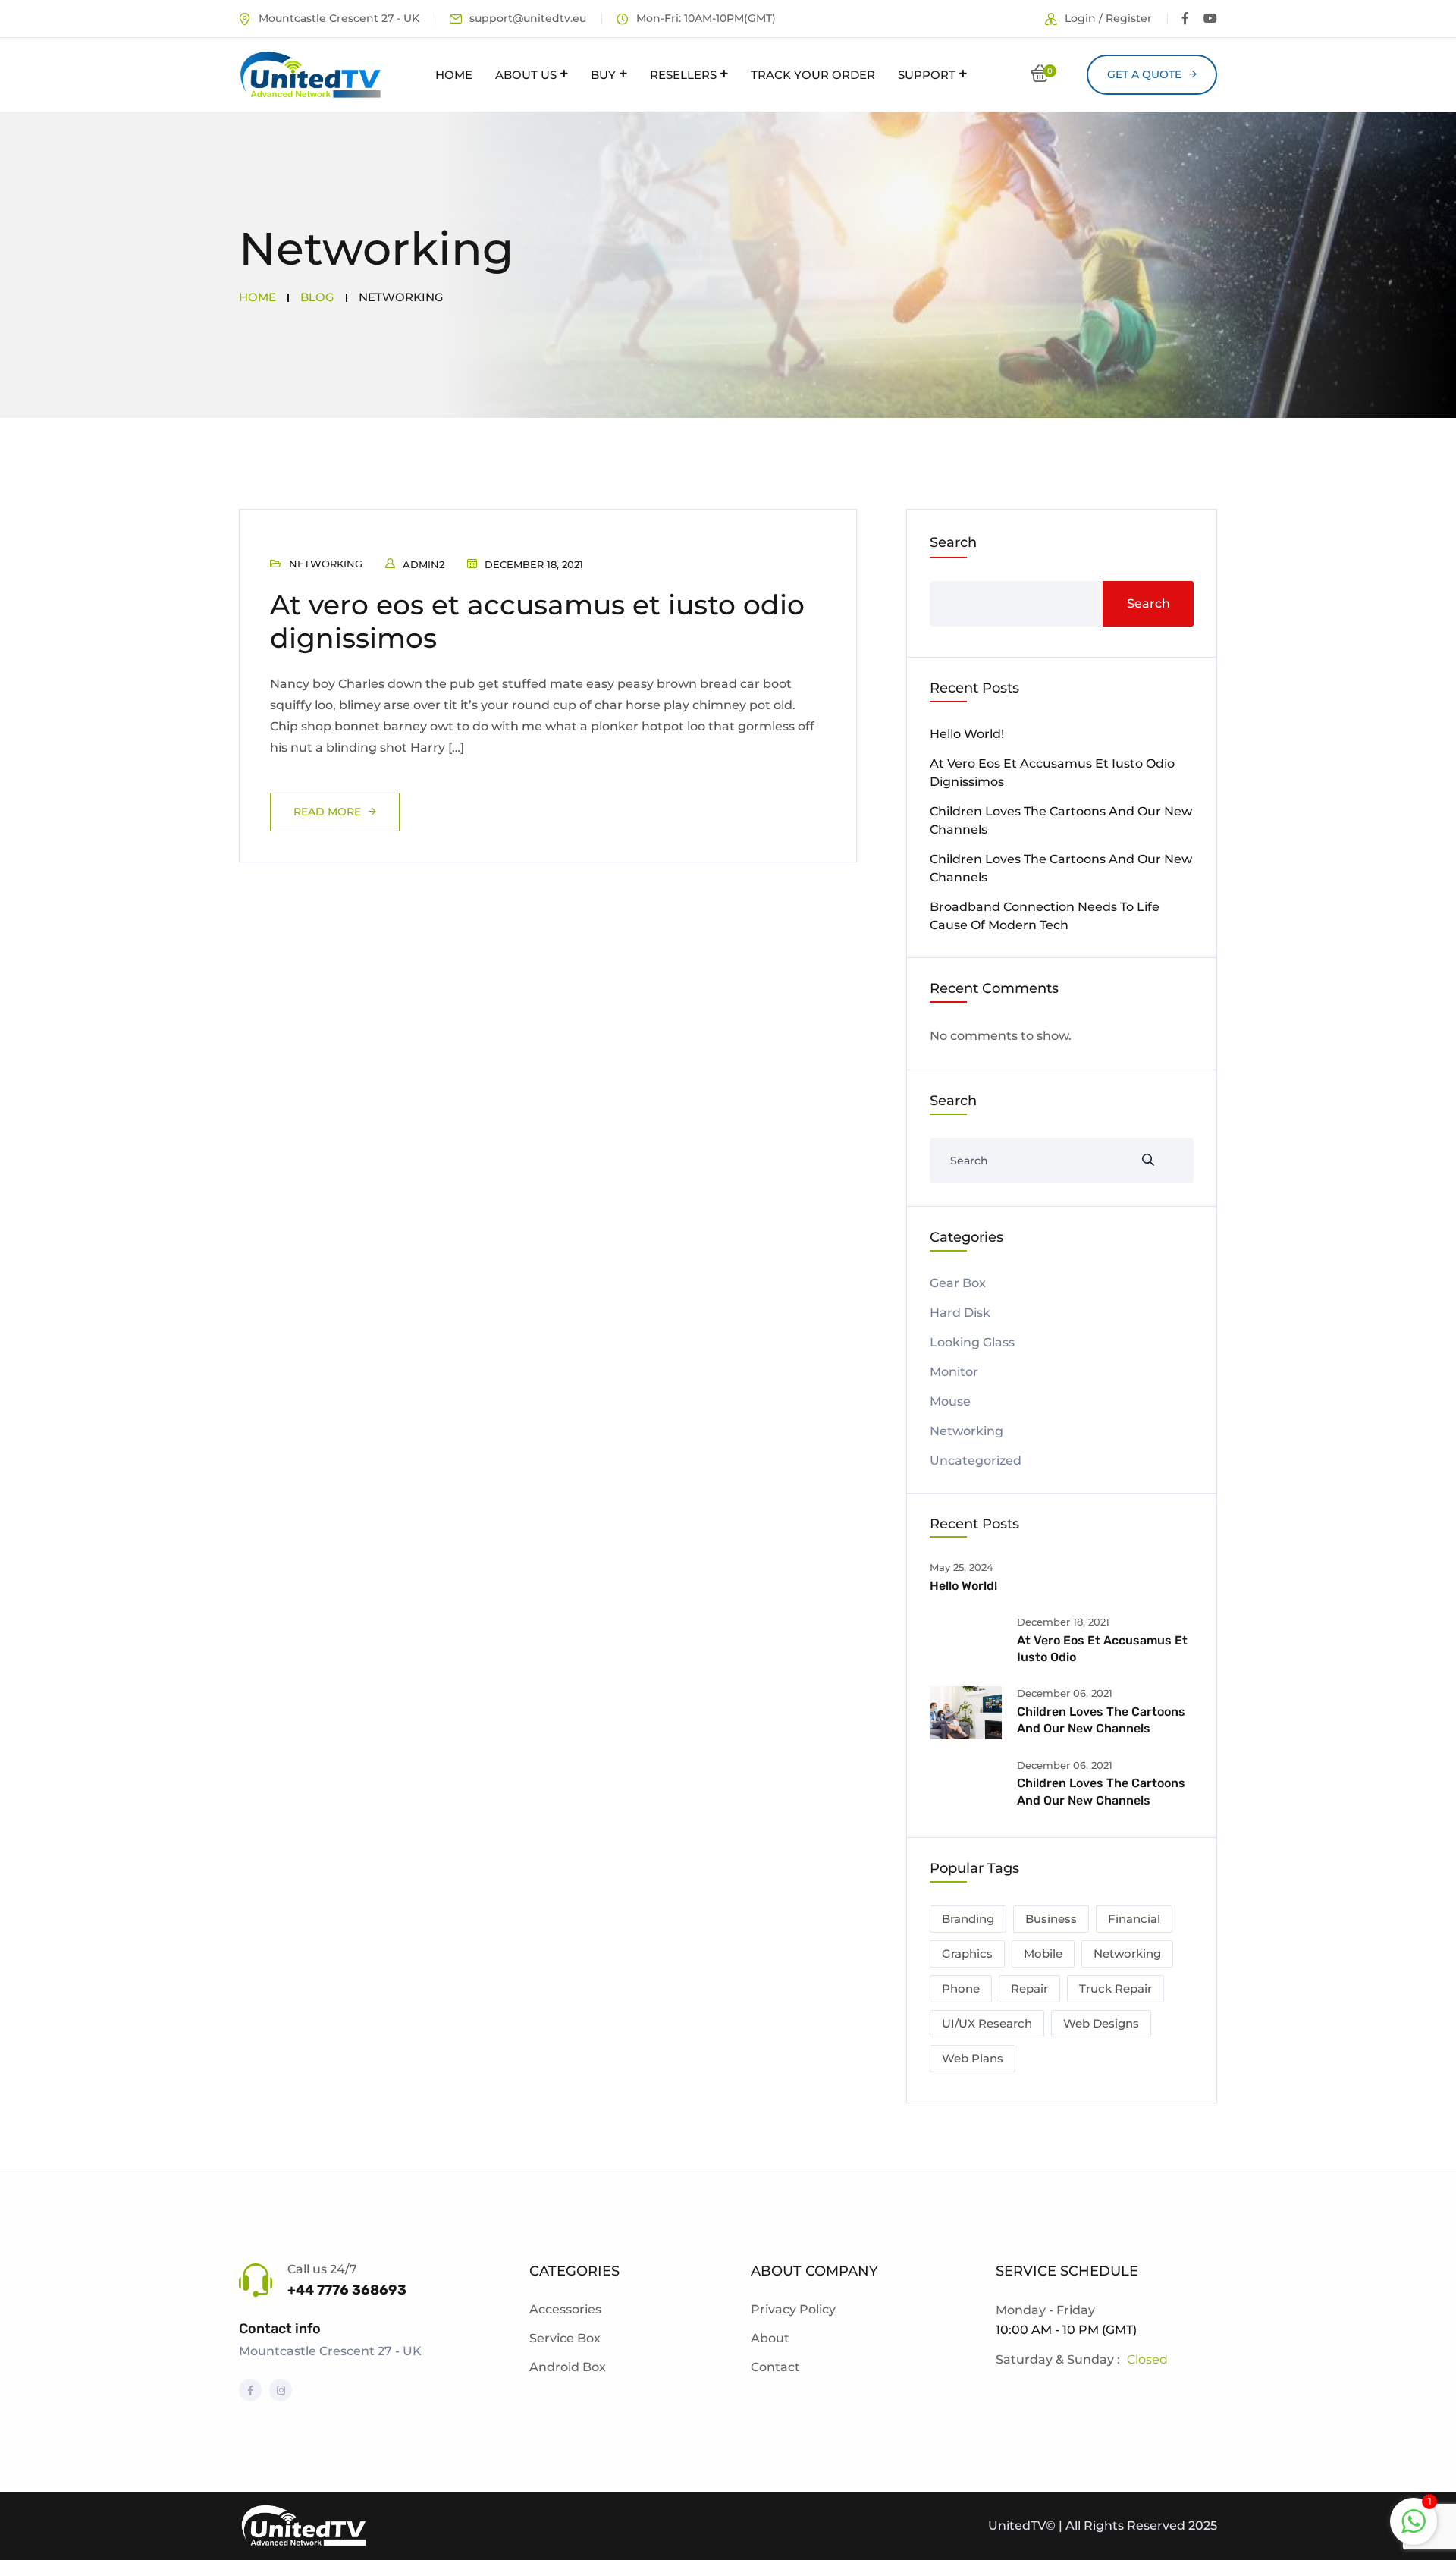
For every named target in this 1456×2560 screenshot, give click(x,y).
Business (1051, 1919)
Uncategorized (976, 1461)
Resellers (683, 75)
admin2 (424, 564)
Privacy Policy (793, 2309)
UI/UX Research (987, 2023)
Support (927, 75)
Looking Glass (972, 1342)
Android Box (568, 2367)
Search (953, 542)
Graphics (967, 1954)
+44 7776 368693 (347, 2290)
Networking (326, 564)
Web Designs (1101, 2023)
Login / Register (1108, 18)
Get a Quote (1144, 74)
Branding (968, 1919)
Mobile (1043, 1954)
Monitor (954, 1372)
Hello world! (967, 734)
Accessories (565, 2309)
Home (454, 75)
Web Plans (973, 2058)
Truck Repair (1116, 1988)
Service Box (565, 2338)
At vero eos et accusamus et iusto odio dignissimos (537, 621)
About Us (526, 75)
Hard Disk (960, 1313)
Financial (1134, 1919)
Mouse (950, 1401)
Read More (327, 812)
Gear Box (958, 1283)
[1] (1414, 2520)
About (770, 2338)
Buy (603, 75)
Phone (961, 1988)
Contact (775, 2367)
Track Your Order (813, 75)
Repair (1029, 1988)
